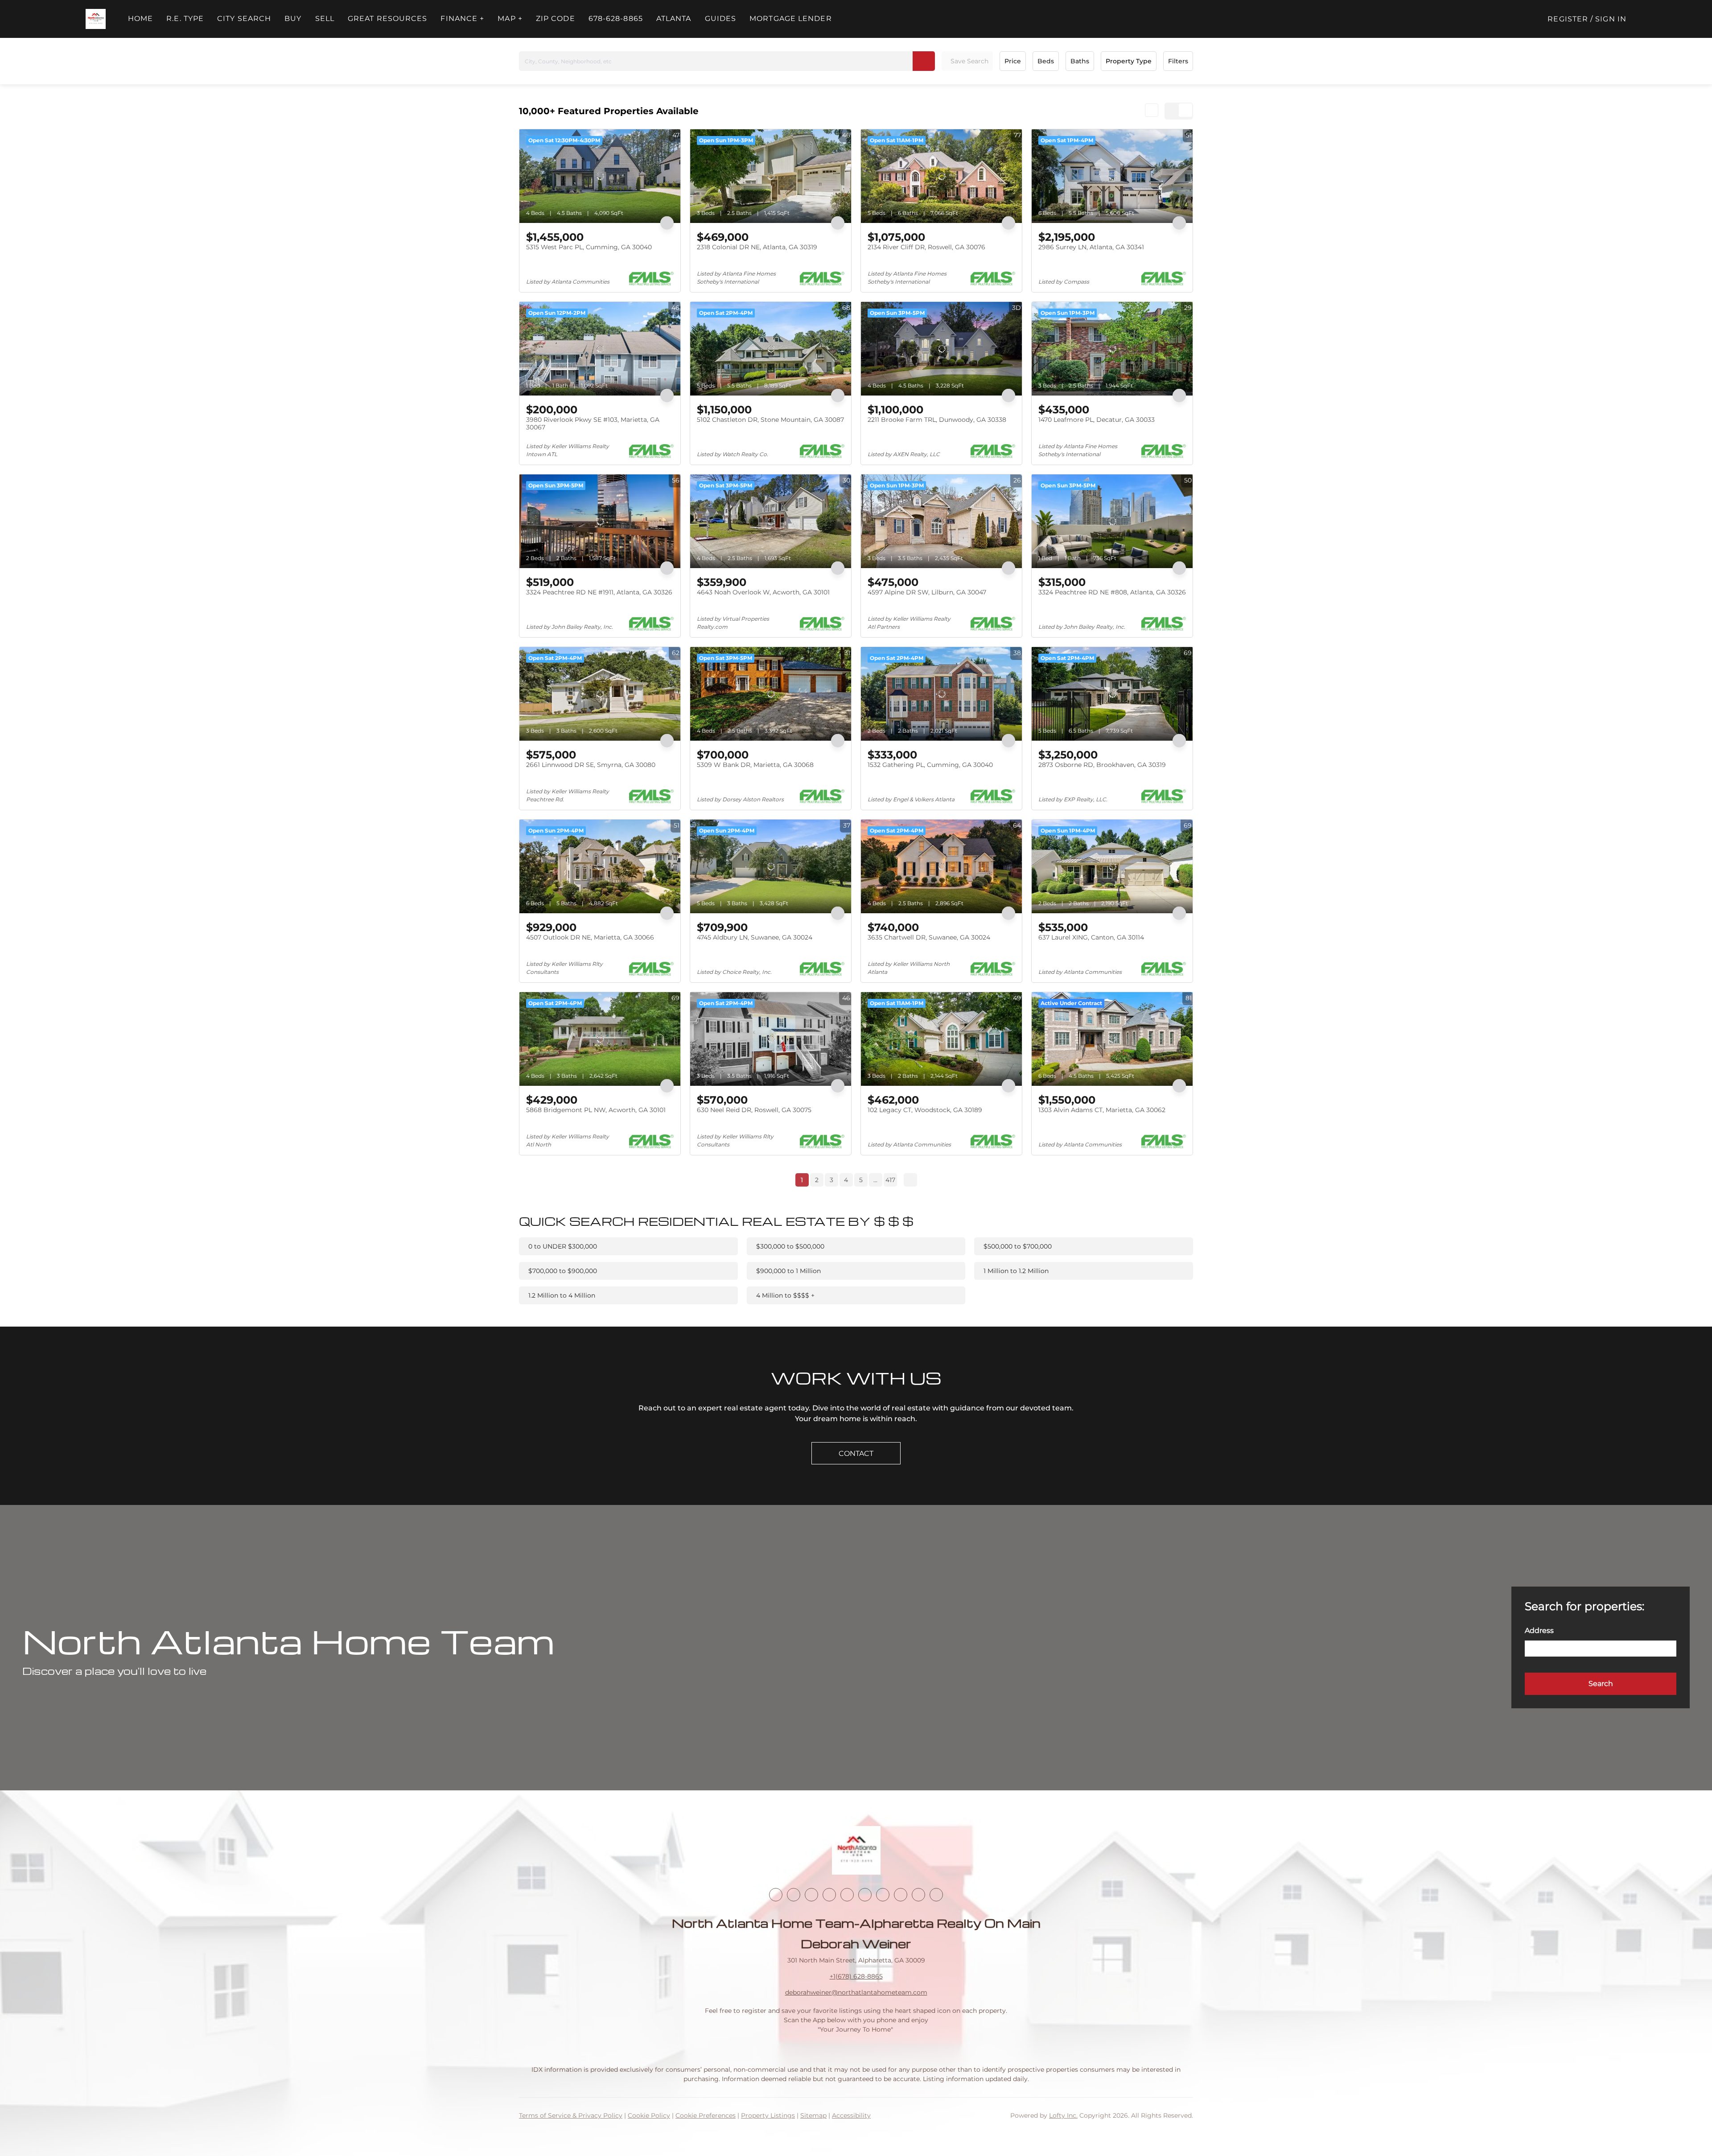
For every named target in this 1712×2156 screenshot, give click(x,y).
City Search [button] (244, 19)
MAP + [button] (510, 19)
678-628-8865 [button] (616, 19)
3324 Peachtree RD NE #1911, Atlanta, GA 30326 (599, 592)
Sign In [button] (1611, 19)
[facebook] (776, 1895)
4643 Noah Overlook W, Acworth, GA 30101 (763, 592)
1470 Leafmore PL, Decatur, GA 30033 (1097, 420)
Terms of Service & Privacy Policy (571, 2115)
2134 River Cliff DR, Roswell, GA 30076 (926, 247)
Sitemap (813, 2115)
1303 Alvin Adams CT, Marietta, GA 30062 (1102, 1110)
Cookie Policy (649, 2115)
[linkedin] (794, 1895)
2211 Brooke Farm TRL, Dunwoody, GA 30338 (937, 420)
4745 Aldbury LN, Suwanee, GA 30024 (755, 937)
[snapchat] (901, 1895)
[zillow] (829, 1895)
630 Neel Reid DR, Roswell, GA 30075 (754, 1110)
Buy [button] (293, 19)
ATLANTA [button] (674, 19)
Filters (1178, 61)
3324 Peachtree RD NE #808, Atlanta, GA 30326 (1112, 592)
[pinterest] (918, 1895)
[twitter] (811, 1895)
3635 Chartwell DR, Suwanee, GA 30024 (929, 937)
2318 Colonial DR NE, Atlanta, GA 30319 (757, 247)
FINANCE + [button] (462, 19)
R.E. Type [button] (185, 19)
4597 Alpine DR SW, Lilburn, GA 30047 (927, 592)
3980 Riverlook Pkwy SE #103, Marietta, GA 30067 (593, 424)
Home (140, 19)
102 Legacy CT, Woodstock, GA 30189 (925, 1110)
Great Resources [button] (388, 19)
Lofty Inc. (1063, 2115)
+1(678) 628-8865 (856, 1976)
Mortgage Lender (791, 19)
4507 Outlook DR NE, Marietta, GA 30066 (590, 937)
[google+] (936, 1895)
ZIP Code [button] (556, 19)
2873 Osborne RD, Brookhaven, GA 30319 (1102, 765)
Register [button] (1568, 19)
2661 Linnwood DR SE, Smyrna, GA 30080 (591, 765)
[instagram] (847, 1895)
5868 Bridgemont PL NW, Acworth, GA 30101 (596, 1110)
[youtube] (865, 1895)
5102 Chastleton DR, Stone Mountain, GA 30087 (770, 420)
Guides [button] (721, 19)
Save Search (969, 61)
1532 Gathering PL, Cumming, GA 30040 (930, 765)
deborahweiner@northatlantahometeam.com (856, 1992)
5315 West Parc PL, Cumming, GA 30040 (589, 247)
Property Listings (768, 2115)
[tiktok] (883, 1895)
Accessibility (851, 2115)
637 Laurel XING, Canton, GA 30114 (1091, 937)
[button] (96, 19)
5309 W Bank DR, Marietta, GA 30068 (755, 765)
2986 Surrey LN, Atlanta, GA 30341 (1091, 247)
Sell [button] (325, 19)
